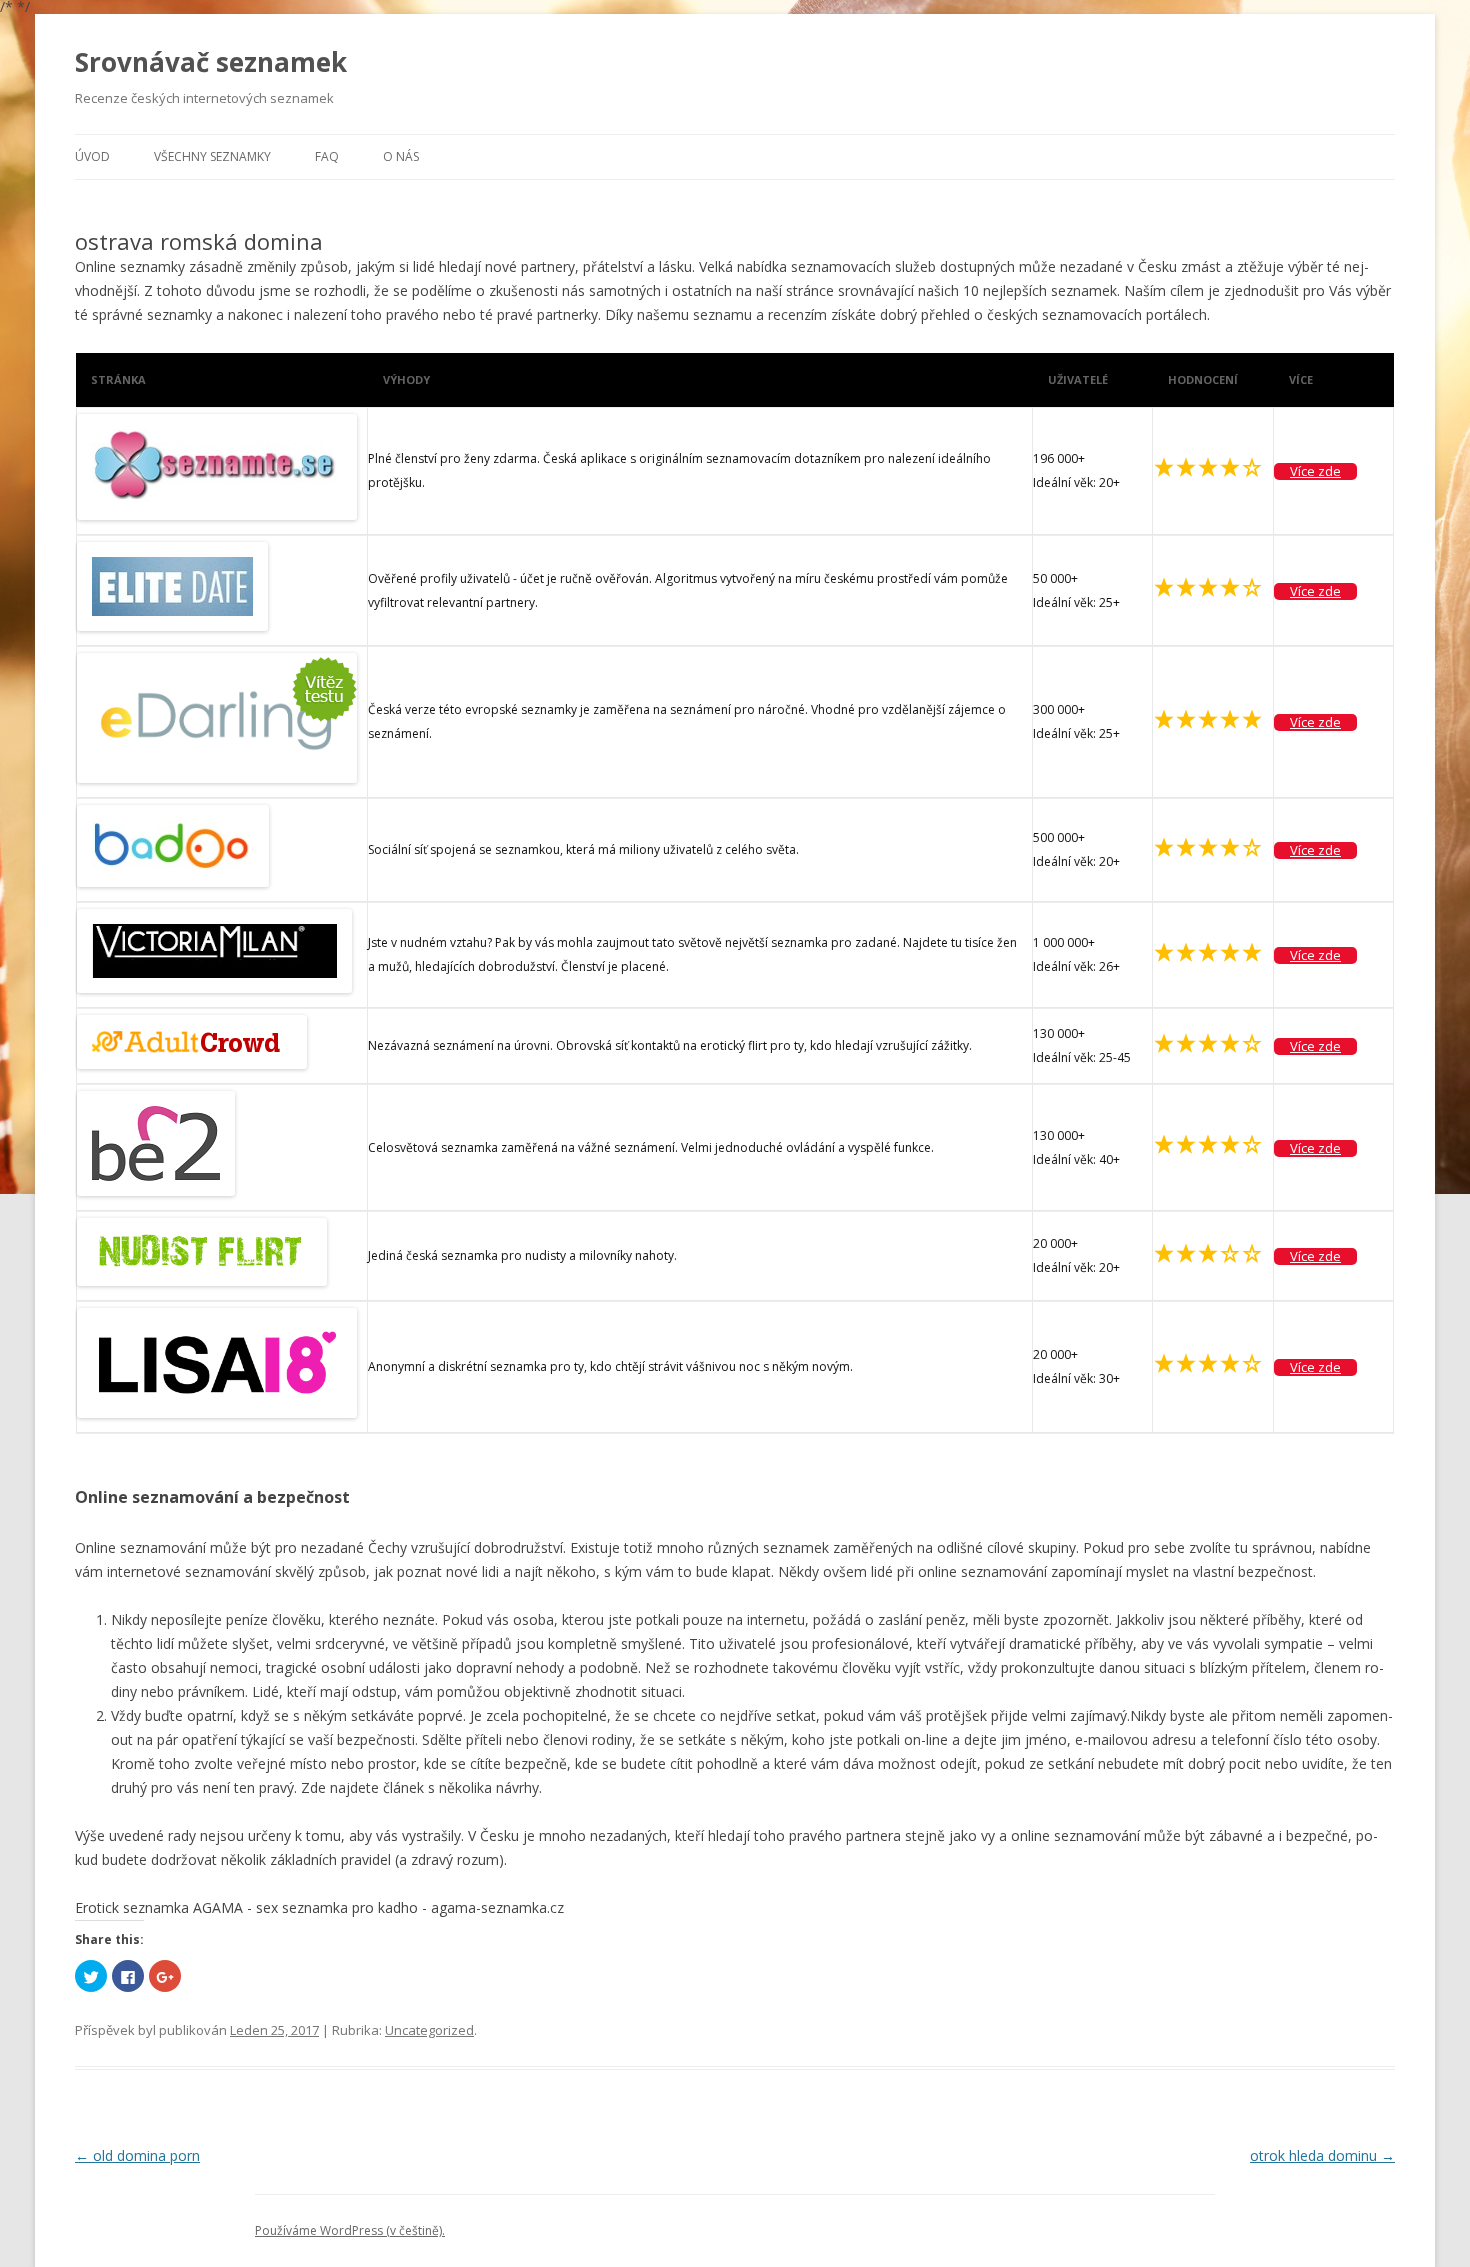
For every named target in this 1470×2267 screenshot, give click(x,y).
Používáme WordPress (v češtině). (350, 2230)
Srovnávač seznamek (211, 62)
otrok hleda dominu (1322, 2155)
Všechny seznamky (212, 156)
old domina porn (137, 2155)
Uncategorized (429, 2030)
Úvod (92, 156)
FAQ (327, 156)
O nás (401, 156)
